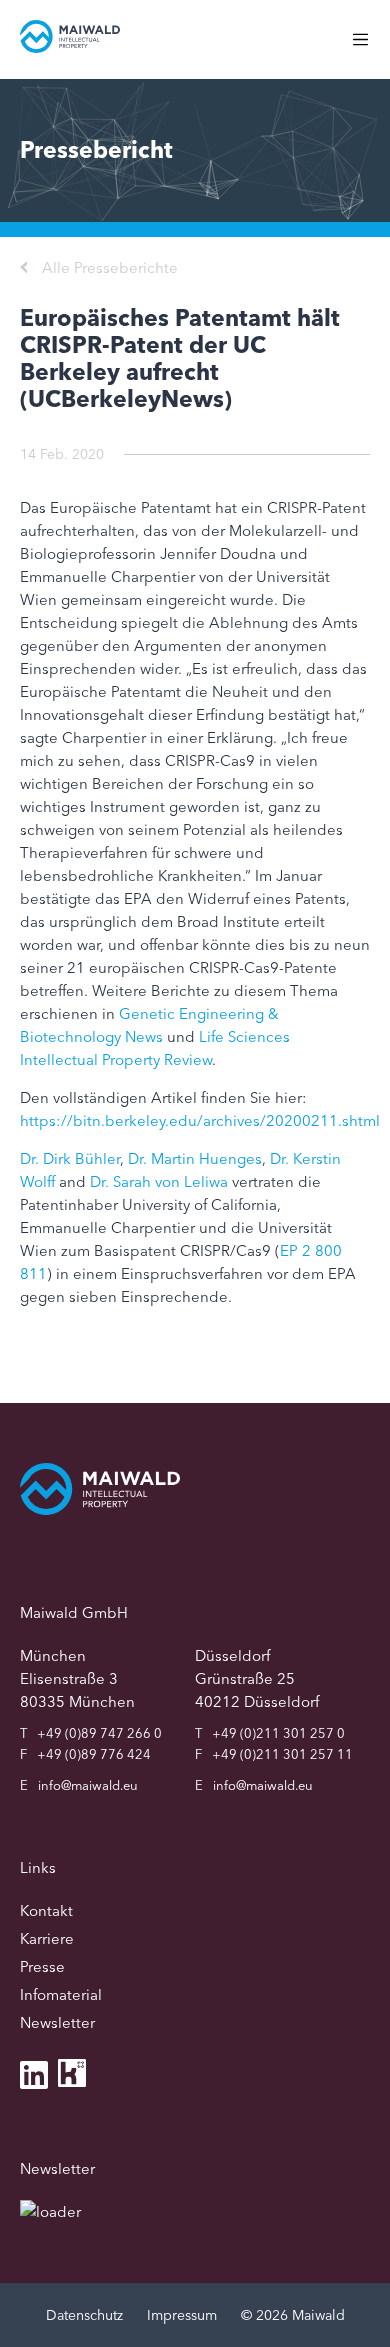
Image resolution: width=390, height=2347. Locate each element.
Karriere (47, 1938)
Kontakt (46, 1910)
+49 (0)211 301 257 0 (278, 1733)
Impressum (182, 2315)
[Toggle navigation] (370, 49)
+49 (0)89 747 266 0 (99, 1733)
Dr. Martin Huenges (195, 1158)
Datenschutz (84, 2315)
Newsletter (57, 2022)
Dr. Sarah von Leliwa (159, 1181)
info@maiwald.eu (88, 1785)
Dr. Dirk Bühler (70, 1158)
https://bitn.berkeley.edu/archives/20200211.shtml (200, 1120)
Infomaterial (61, 1994)
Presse (42, 1966)
